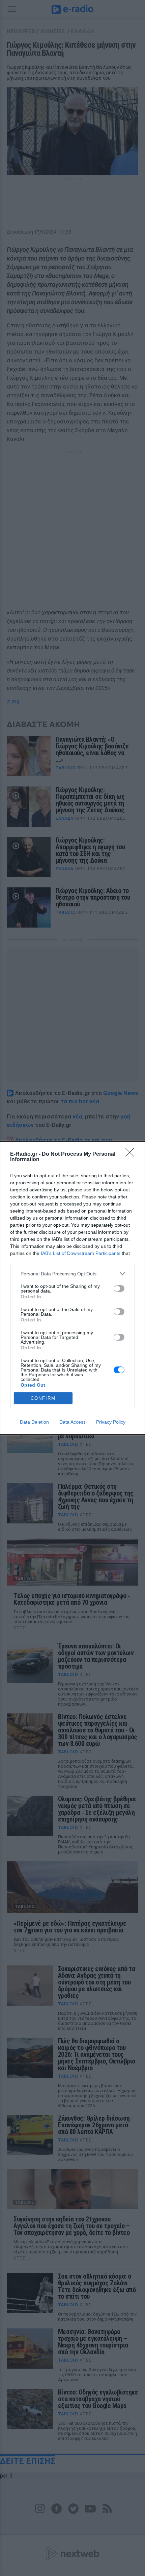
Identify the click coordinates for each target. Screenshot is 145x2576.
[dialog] (72, 1288)
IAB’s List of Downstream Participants (81, 1253)
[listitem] (72, 1274)
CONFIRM (43, 1398)
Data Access (72, 1422)
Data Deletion (34, 1422)
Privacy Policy (111, 1422)
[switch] (119, 1289)
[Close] (132, 1154)
